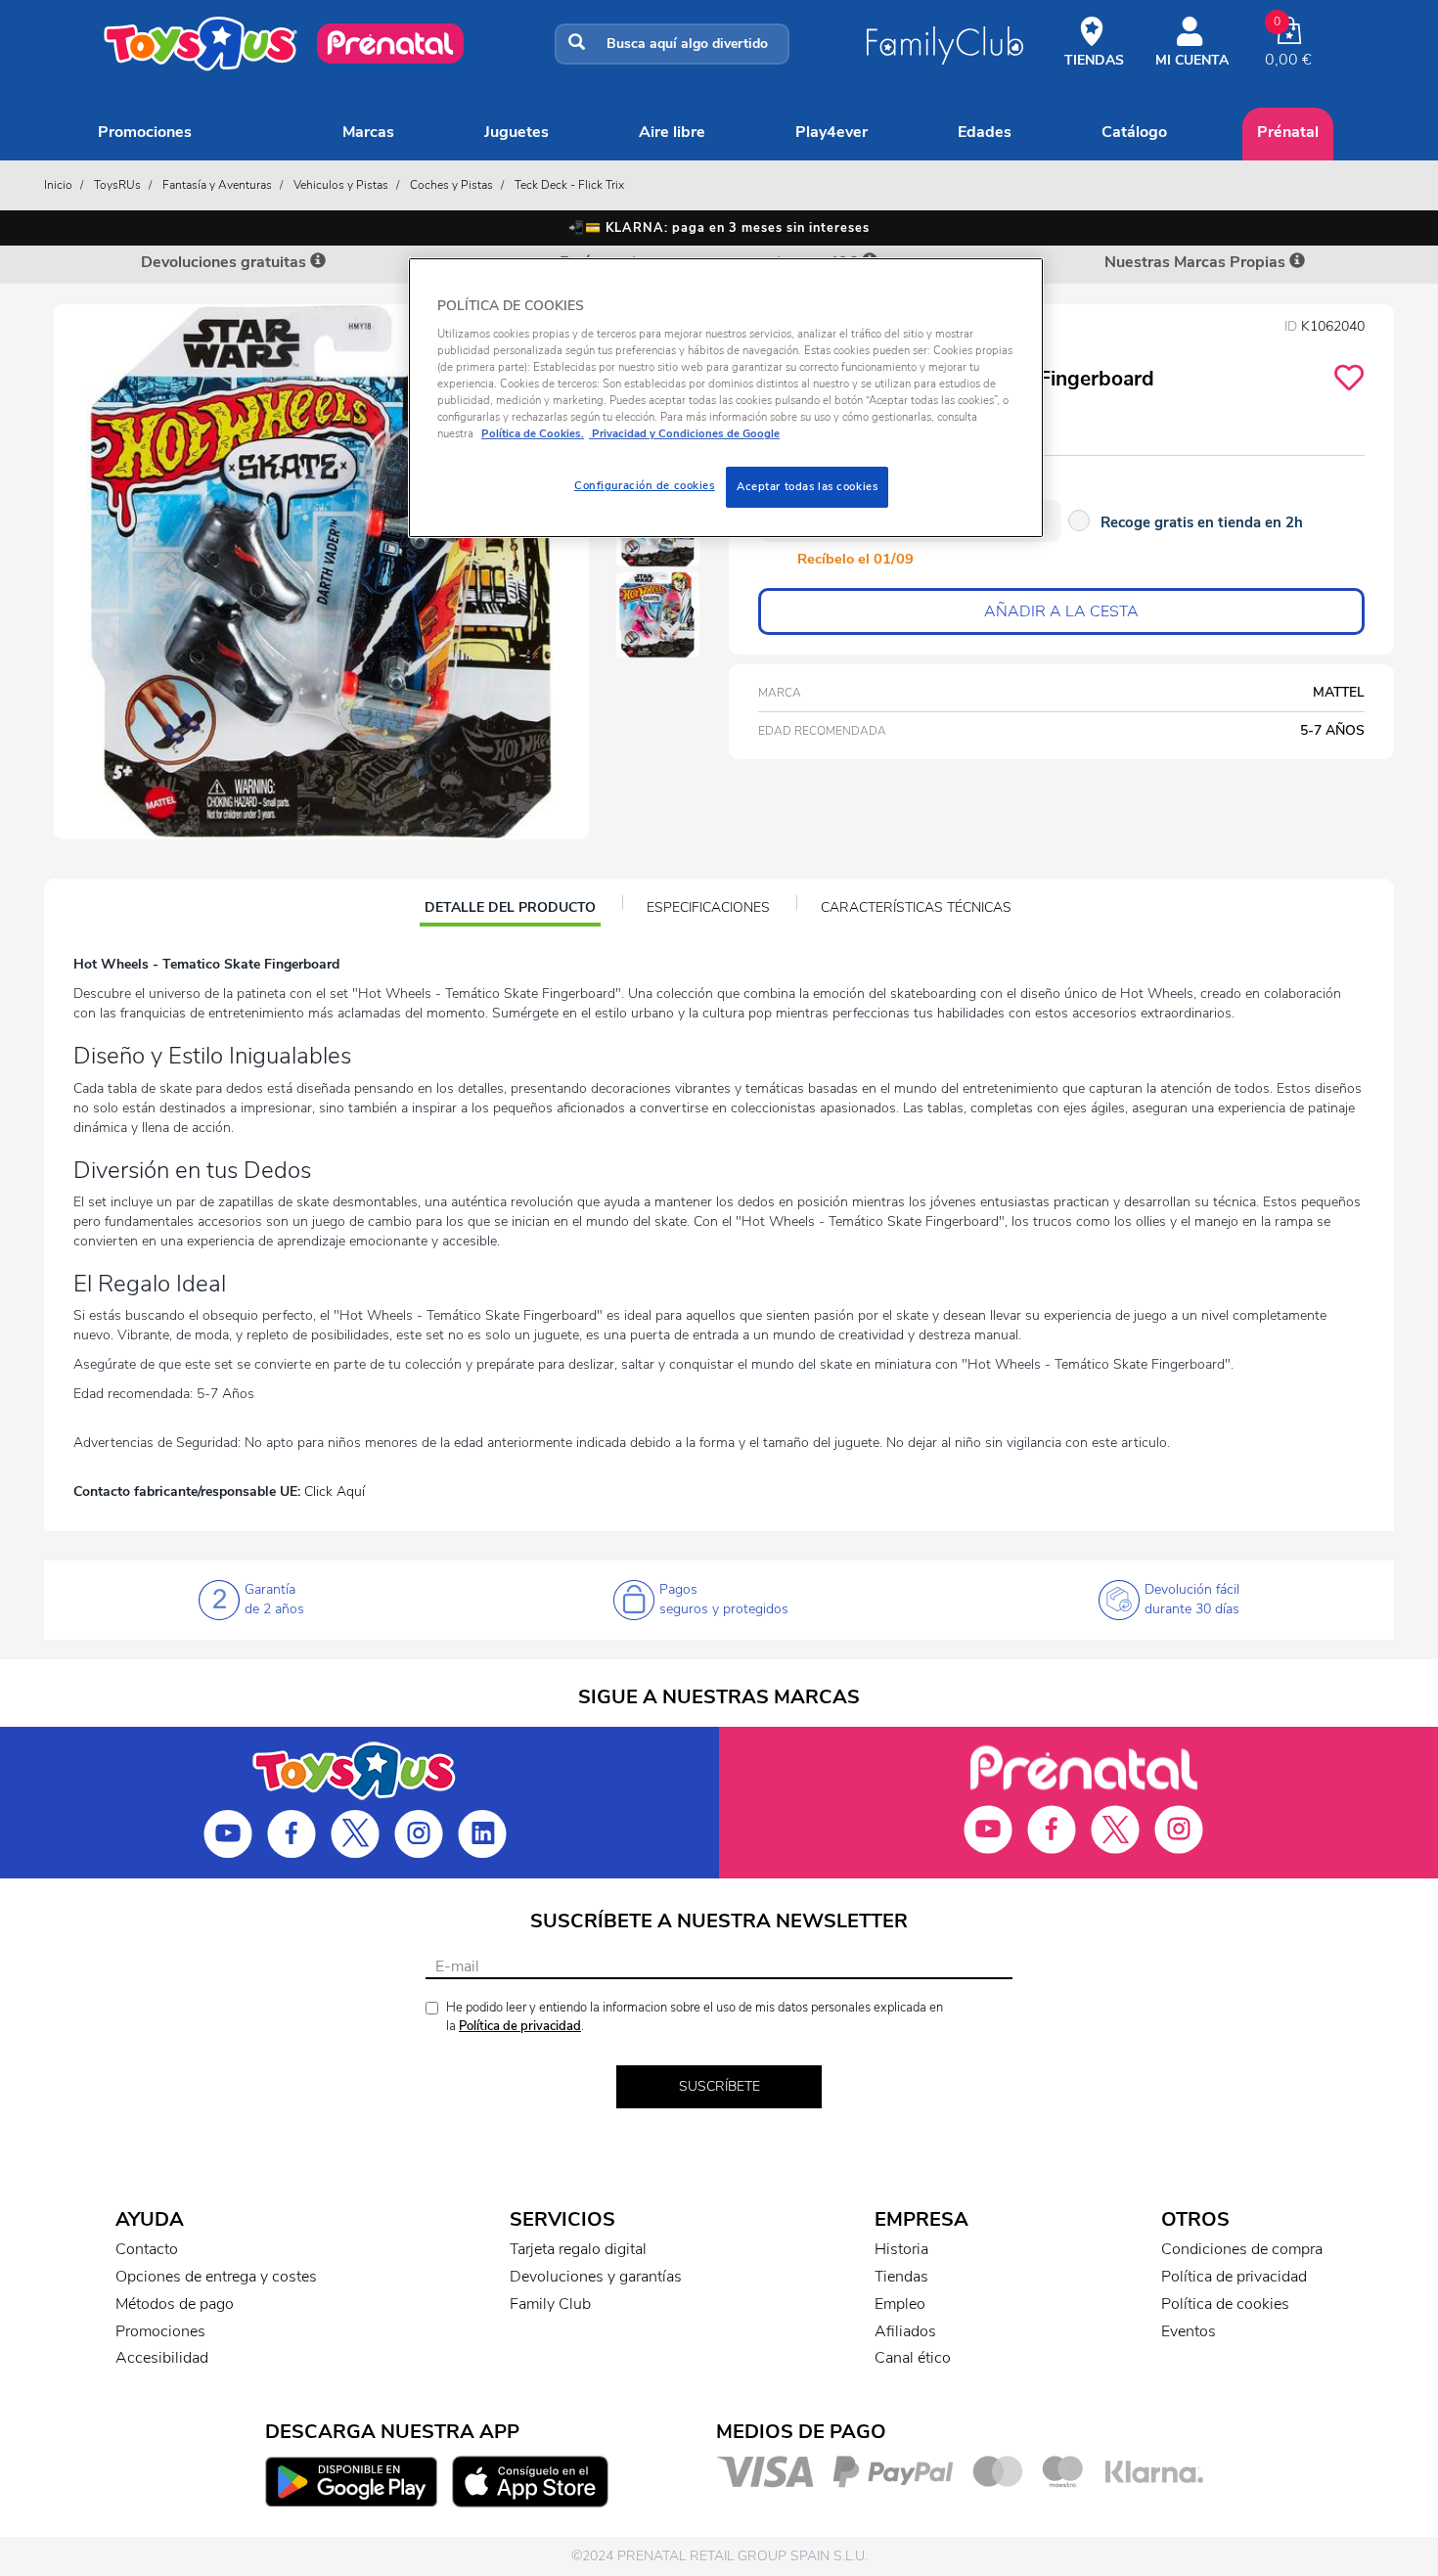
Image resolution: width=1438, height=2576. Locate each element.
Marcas (368, 132)
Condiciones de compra (1242, 2249)
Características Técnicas (916, 907)
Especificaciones (708, 907)
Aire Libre (672, 132)
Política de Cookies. (533, 433)
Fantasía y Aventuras (217, 185)
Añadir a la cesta (1061, 611)
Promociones (145, 132)
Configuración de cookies (645, 485)
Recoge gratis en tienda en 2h (1202, 522)
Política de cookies (1225, 2304)
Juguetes (517, 132)
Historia (901, 2249)
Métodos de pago (175, 2304)
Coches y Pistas (451, 185)
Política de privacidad (520, 2026)
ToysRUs (117, 185)
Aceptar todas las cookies (807, 486)
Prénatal (1288, 132)
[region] (726, 398)
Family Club (550, 2304)
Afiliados (905, 2331)
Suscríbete (719, 2086)
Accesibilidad (162, 2358)
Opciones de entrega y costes (216, 2277)
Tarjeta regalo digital (578, 2249)
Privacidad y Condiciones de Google (684, 433)
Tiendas (901, 2277)
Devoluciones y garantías (596, 2277)
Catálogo (1134, 132)
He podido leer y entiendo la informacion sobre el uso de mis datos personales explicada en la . (695, 2017)
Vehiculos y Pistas (341, 185)
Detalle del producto (510, 910)
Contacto (147, 2249)
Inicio (58, 185)
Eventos (1189, 2331)
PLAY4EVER (831, 132)
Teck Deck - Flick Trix (569, 185)
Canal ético (913, 2358)
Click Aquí (335, 1491)
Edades (985, 132)
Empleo (900, 2304)
